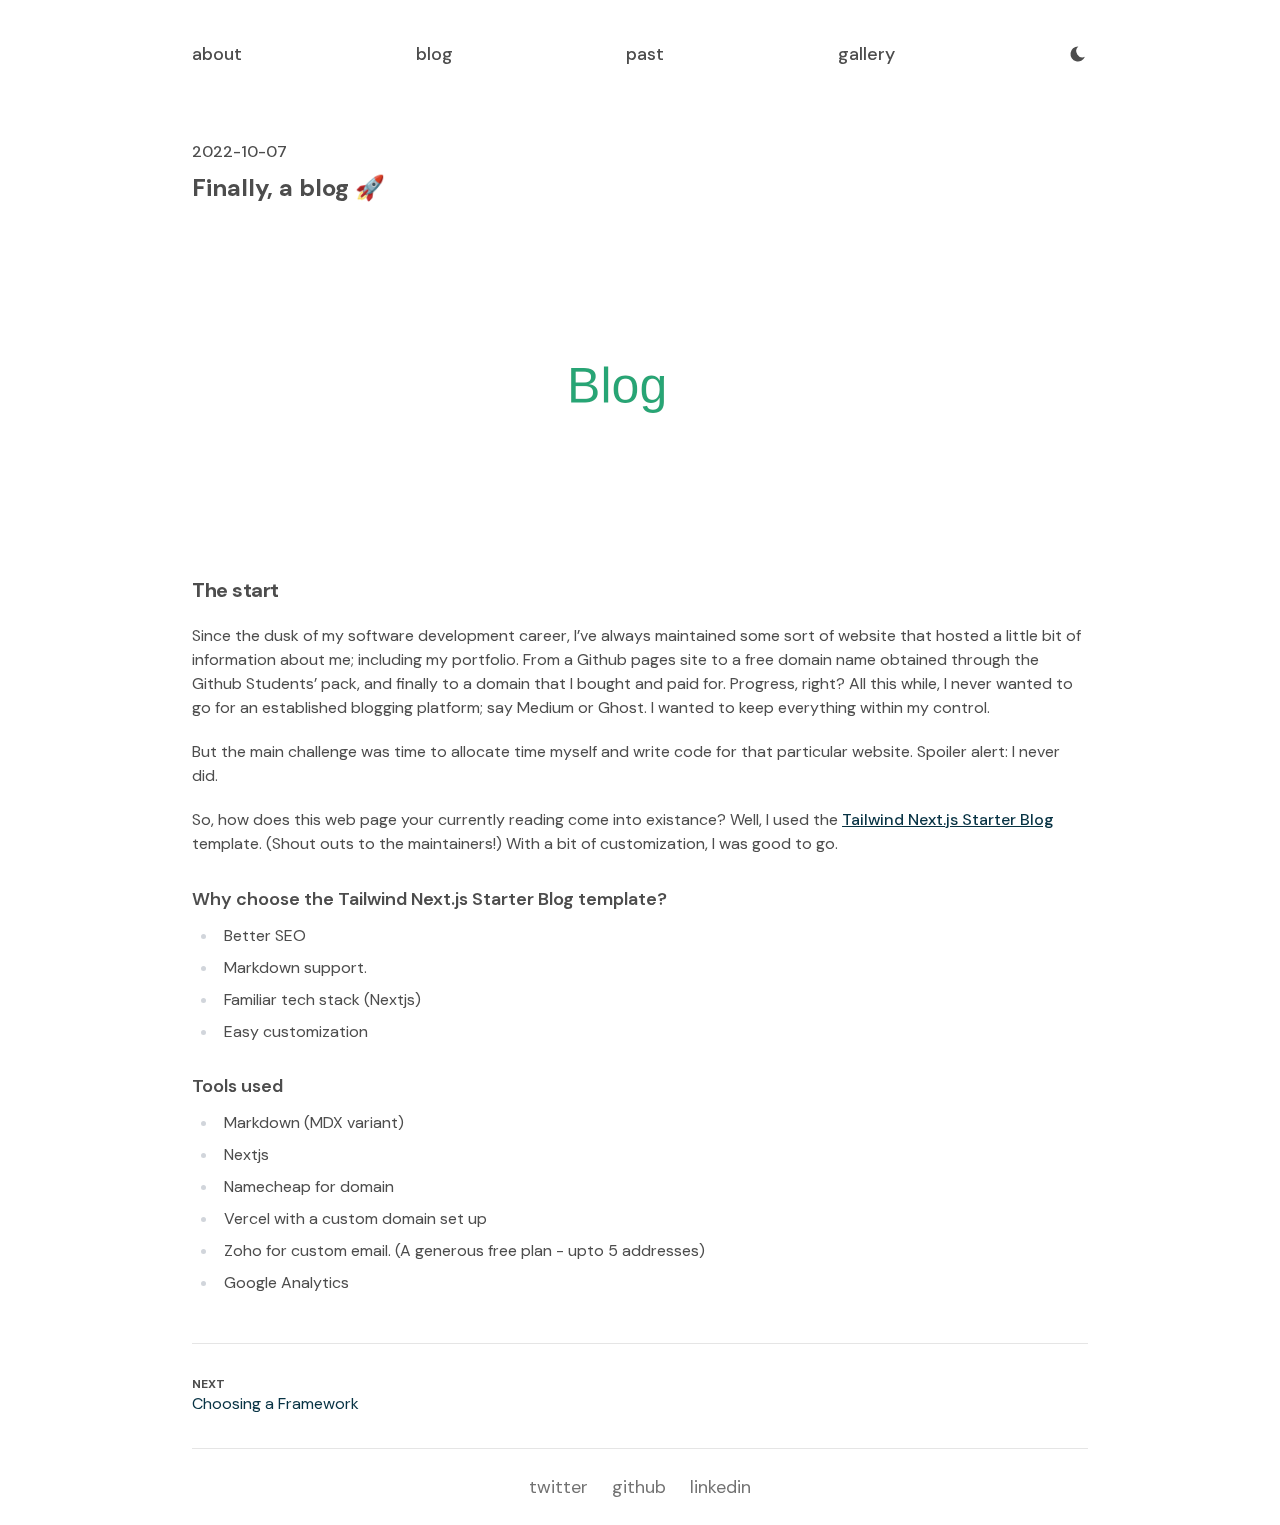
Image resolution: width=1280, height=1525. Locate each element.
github (639, 1487)
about (217, 54)
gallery (866, 54)
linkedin (720, 1487)
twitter (558, 1487)
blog (434, 54)
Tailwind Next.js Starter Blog (948, 819)
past (645, 54)
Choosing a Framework (275, 1403)
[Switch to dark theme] (1078, 54)
